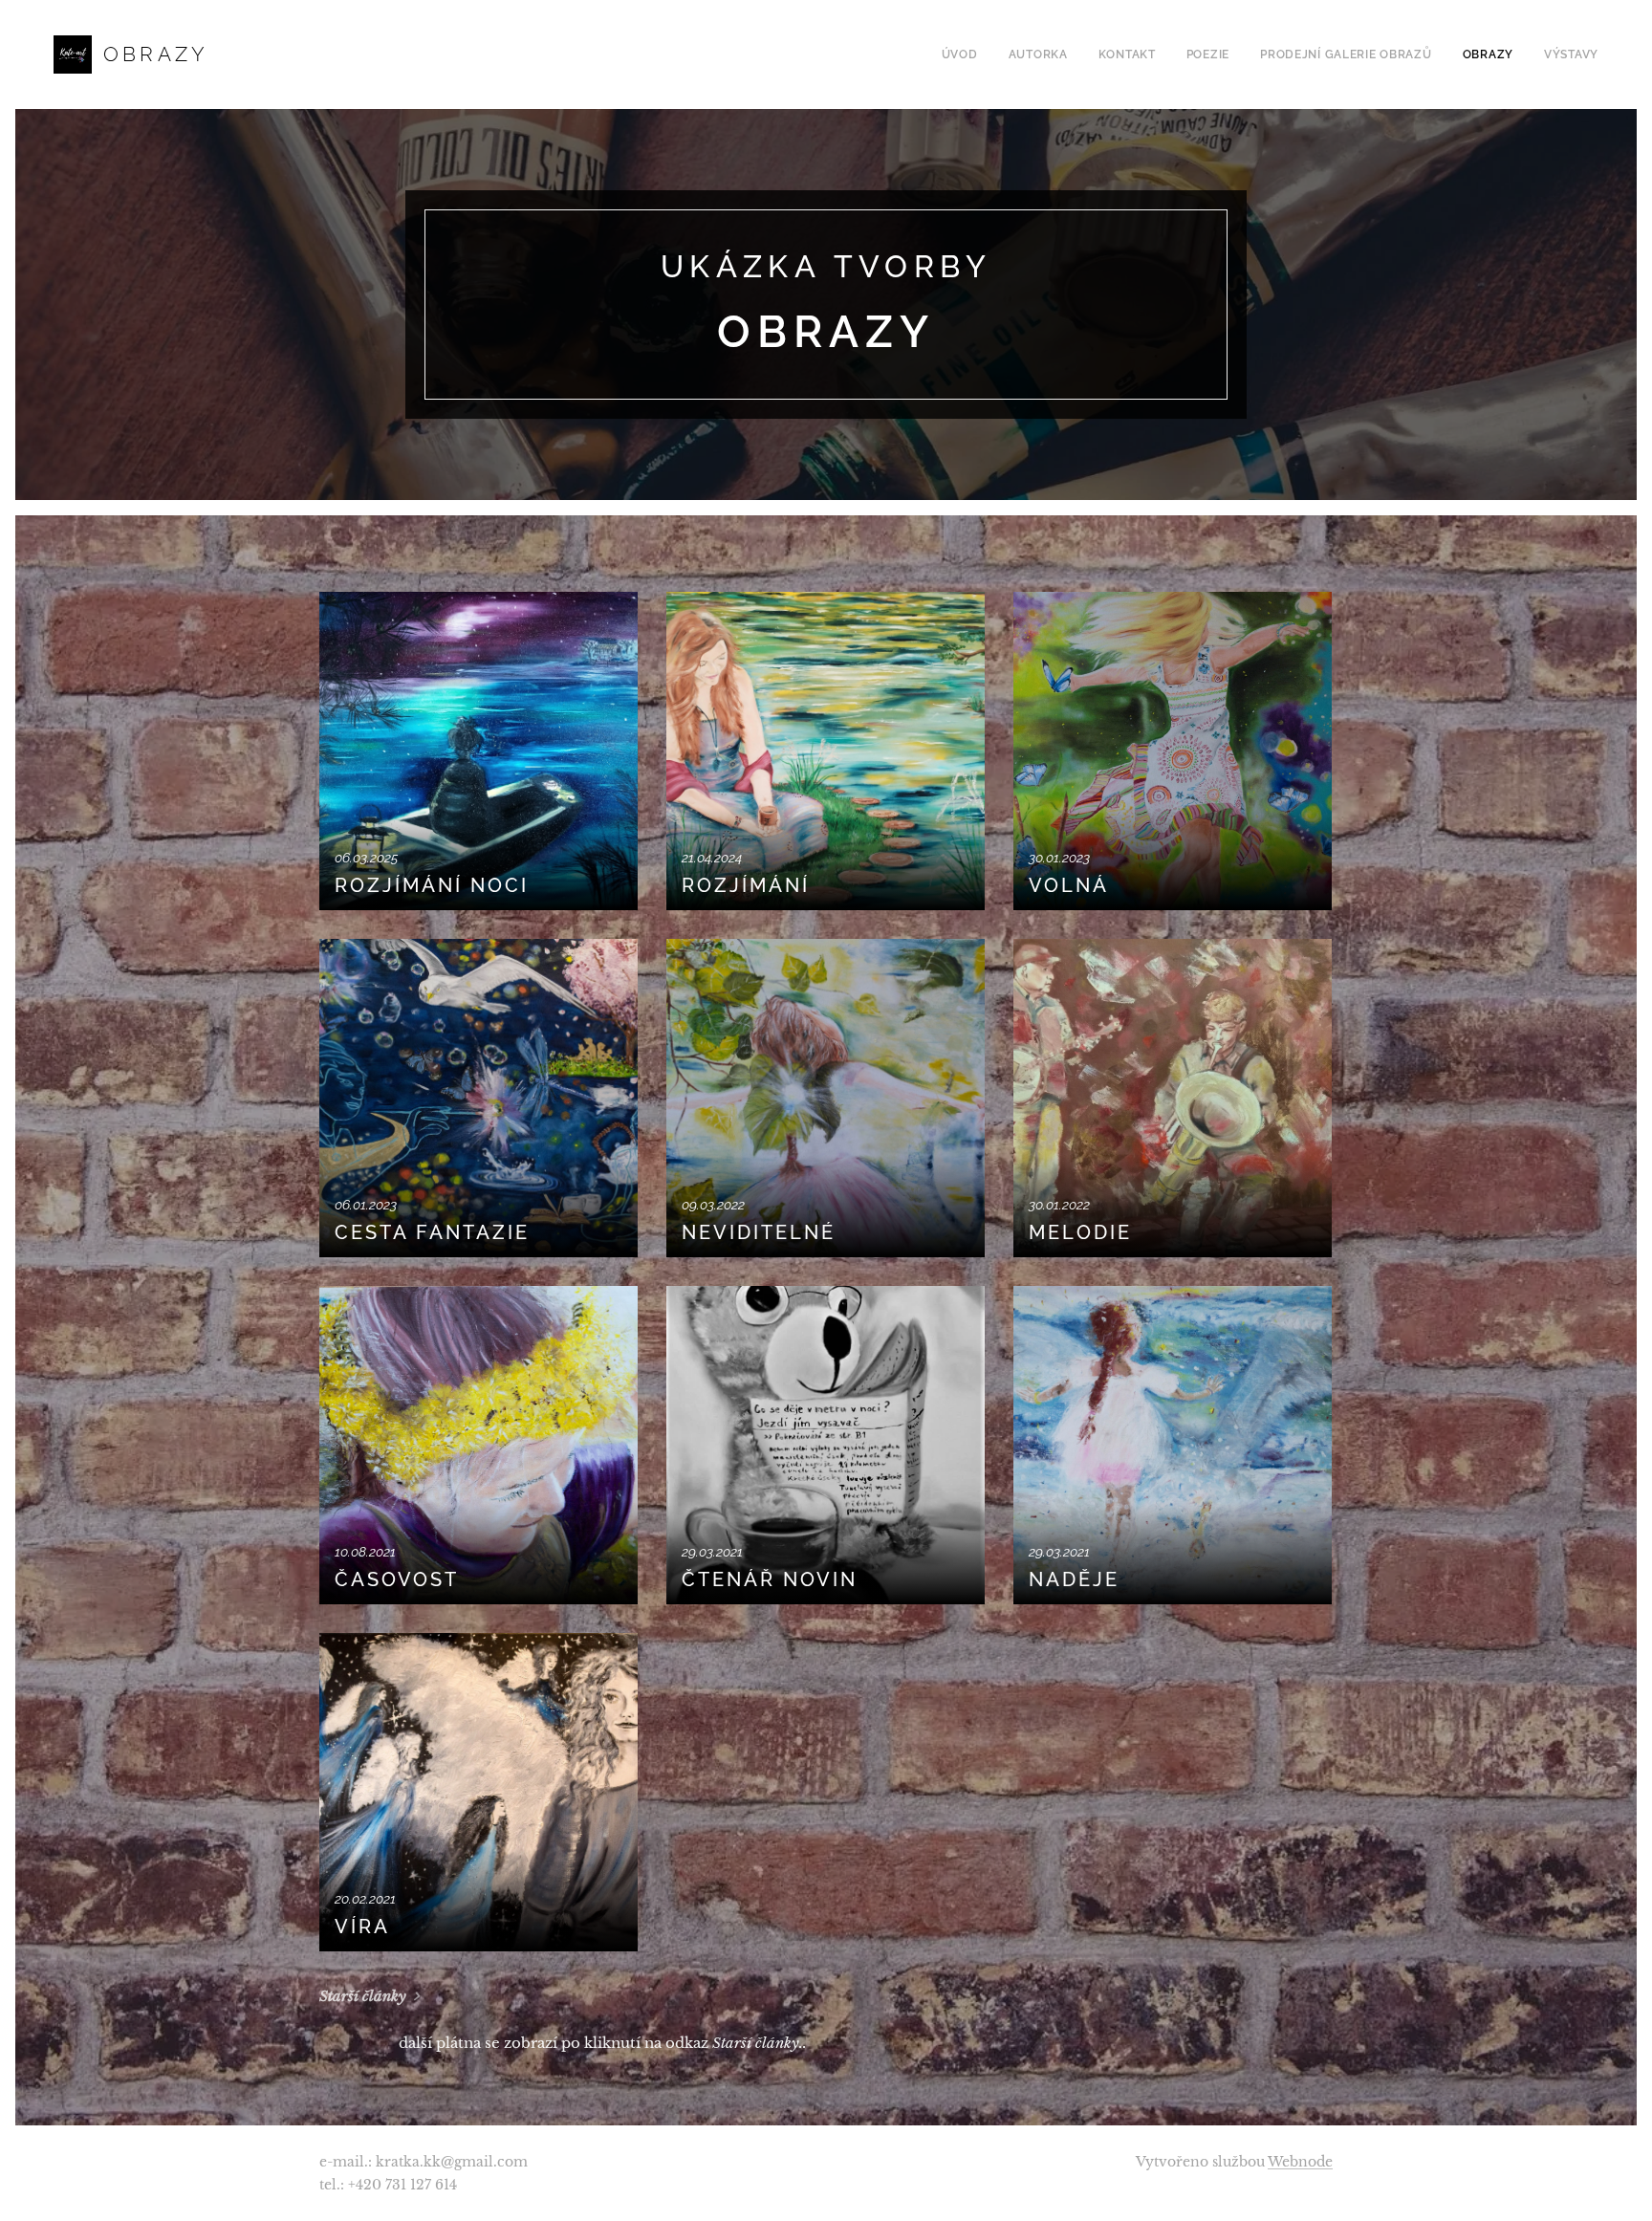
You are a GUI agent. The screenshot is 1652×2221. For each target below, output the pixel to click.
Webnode (1300, 2162)
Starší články (363, 1996)
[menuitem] (965, 54)
